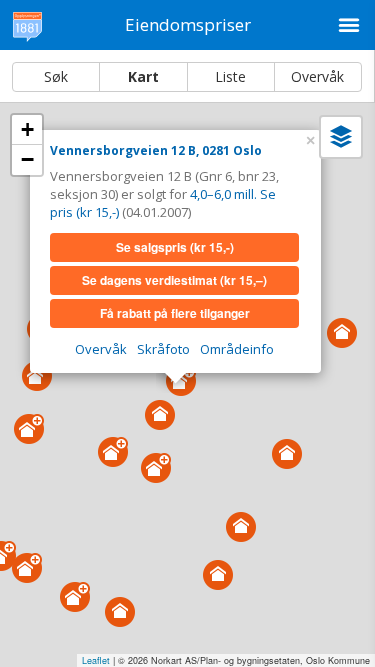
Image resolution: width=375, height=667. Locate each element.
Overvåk (317, 76)
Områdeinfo (237, 349)
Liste (230, 76)
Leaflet (96, 660)
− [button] (27, 159)
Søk (56, 76)
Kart (143, 76)
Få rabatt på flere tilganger (175, 313)
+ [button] (27, 129)
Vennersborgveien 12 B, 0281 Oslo (156, 150)
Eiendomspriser (188, 24)
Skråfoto (163, 349)
